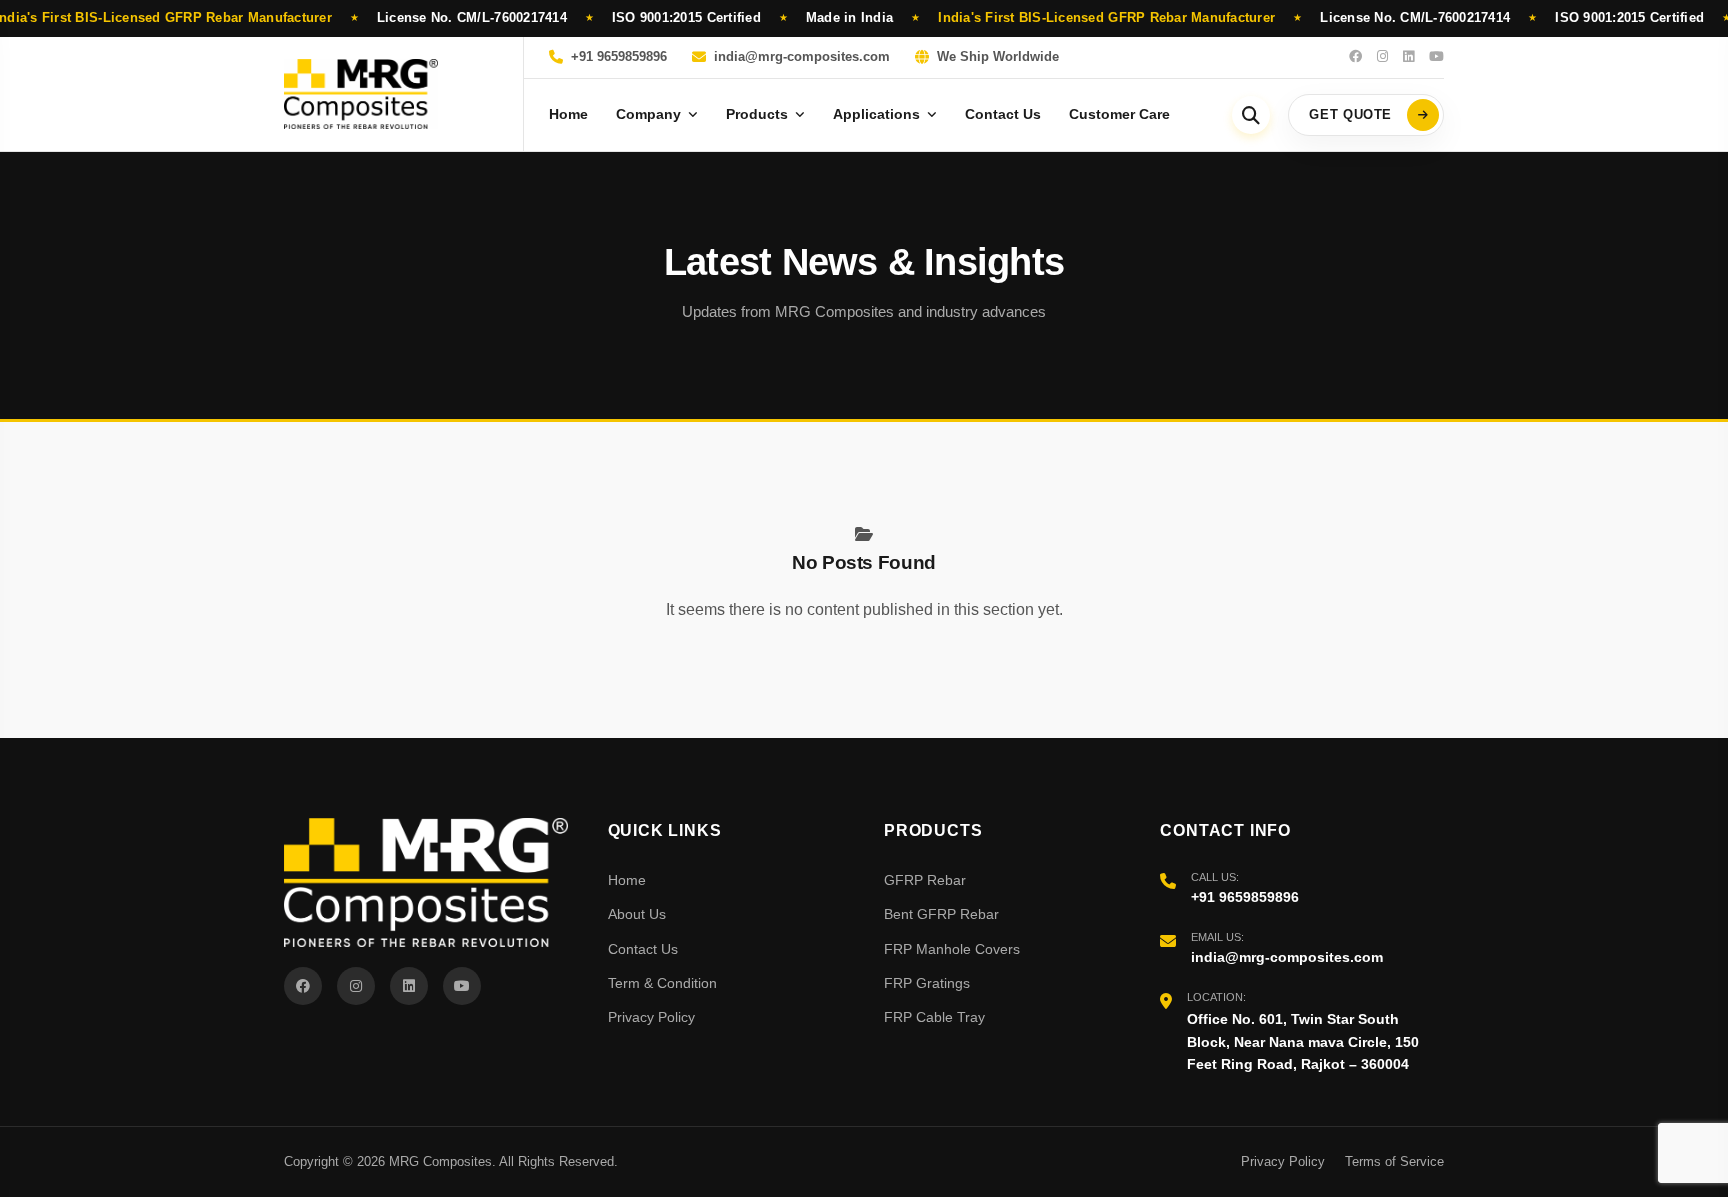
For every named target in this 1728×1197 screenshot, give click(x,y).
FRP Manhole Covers (952, 949)
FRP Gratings (927, 983)
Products (757, 114)
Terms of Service (1394, 1161)
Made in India (849, 17)
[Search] (1251, 115)
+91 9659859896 (619, 57)
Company (648, 114)
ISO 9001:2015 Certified (686, 17)
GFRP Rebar (925, 880)
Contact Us (1003, 114)
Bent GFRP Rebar (941, 914)
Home (568, 114)
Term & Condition (662, 983)
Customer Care (1119, 114)
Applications (876, 114)
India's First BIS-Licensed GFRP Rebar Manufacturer (1106, 17)
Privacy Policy (651, 1017)
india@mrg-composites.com (802, 57)
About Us (637, 914)
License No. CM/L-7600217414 (472, 17)
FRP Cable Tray (934, 1017)
